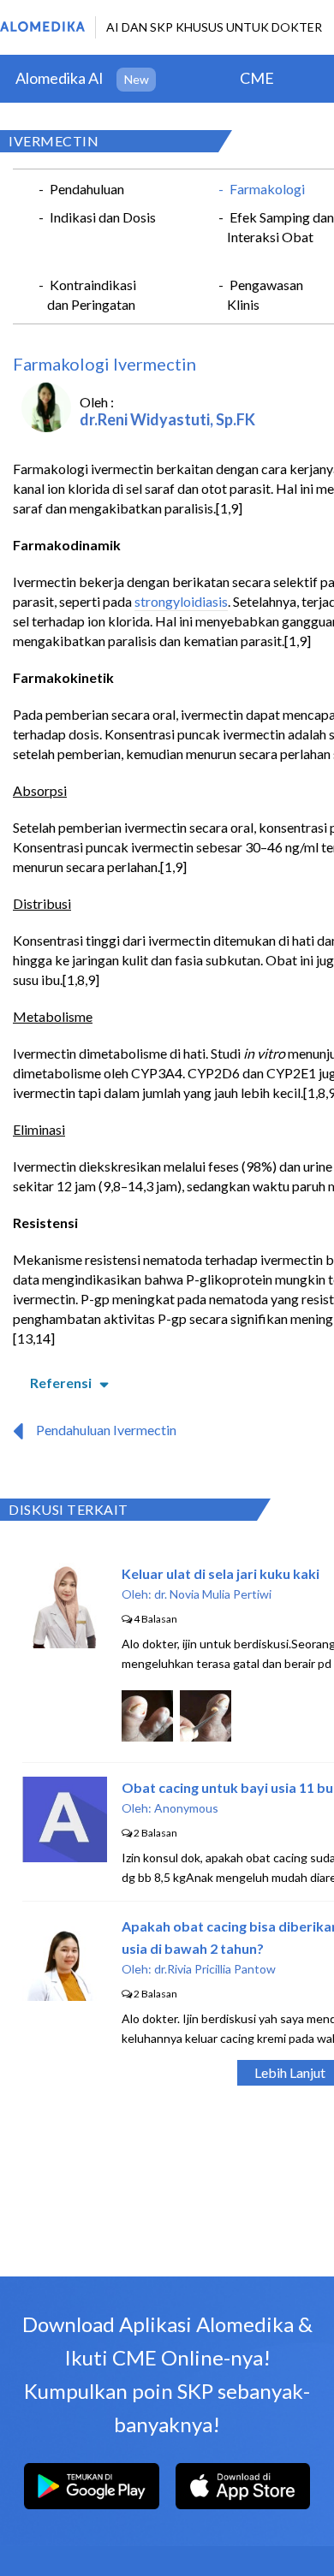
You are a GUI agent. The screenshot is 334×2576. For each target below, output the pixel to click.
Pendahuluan (87, 189)
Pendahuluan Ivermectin (106, 1430)
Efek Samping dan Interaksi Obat (280, 227)
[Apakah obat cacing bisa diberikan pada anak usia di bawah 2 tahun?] (65, 1995)
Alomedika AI (60, 78)
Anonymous (186, 1808)
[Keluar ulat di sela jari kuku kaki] (65, 1643)
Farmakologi (267, 189)
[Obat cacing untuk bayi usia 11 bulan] (65, 1857)
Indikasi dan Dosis (103, 217)
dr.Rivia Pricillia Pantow (215, 1969)
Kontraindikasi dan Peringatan (92, 294)
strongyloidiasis (181, 601)
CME (257, 78)
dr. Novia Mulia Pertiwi (213, 1594)
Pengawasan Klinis (265, 294)
